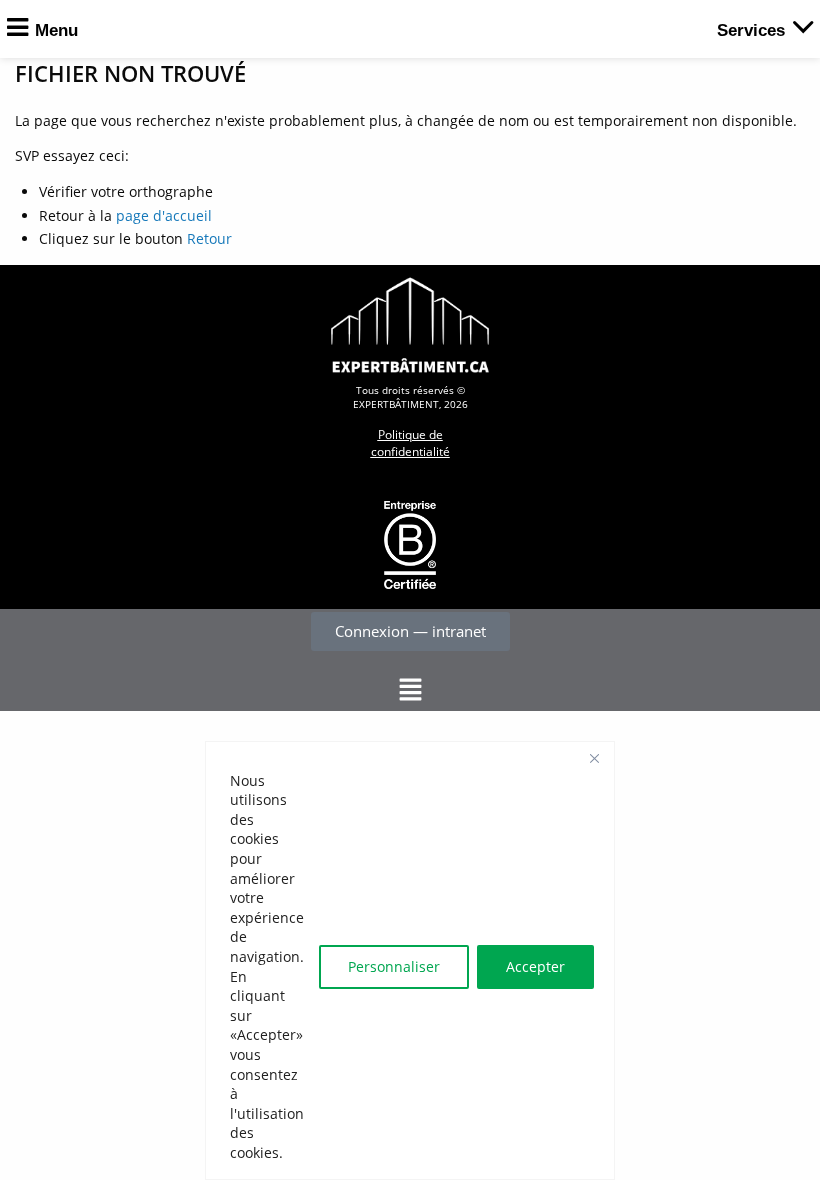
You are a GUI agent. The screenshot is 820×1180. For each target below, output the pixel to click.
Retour (209, 238)
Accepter (535, 966)
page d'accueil (164, 215)
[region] (410, 960)
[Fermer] (594, 758)
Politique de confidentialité (410, 443)
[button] (410, 690)
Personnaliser (394, 966)
